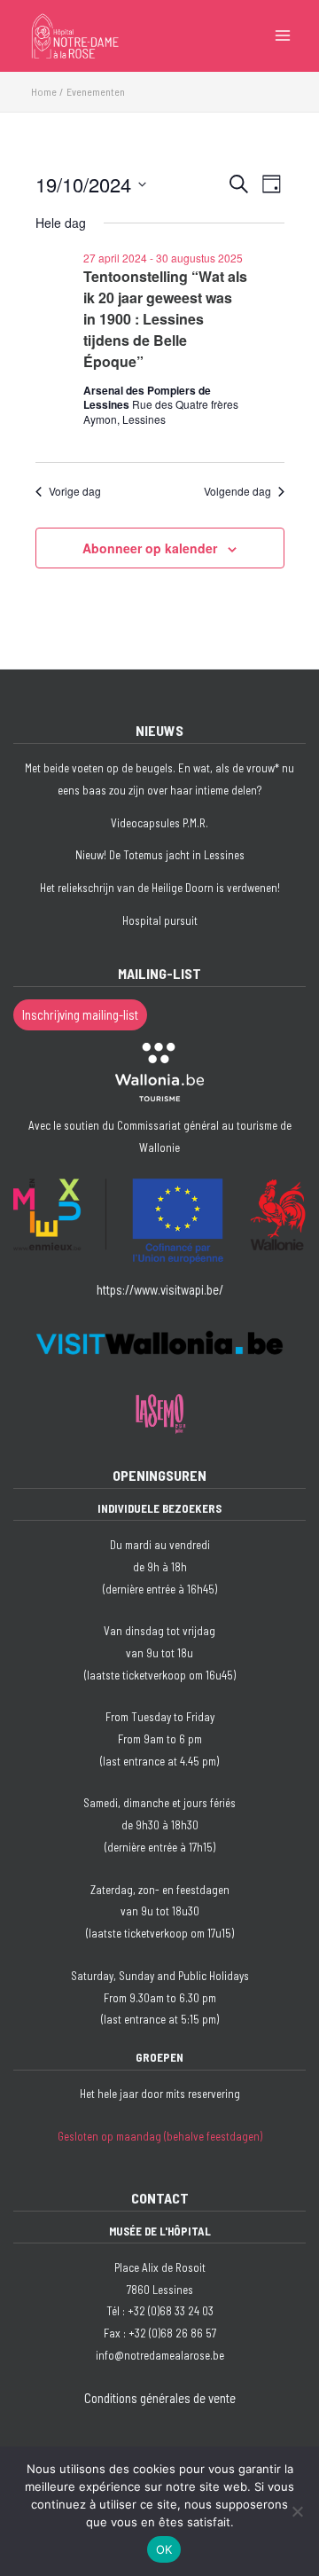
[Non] (297, 2511)
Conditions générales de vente (160, 2398)
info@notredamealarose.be (160, 2355)
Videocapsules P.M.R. (159, 823)
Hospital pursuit (160, 920)
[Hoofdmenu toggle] (283, 35)
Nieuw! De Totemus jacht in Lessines (160, 855)
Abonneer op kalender (150, 548)
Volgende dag (237, 491)
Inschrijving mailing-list (80, 1014)
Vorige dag (75, 491)
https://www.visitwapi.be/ (160, 1289)
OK (164, 2549)
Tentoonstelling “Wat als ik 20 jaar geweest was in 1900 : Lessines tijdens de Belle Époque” (165, 319)
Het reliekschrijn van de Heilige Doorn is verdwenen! (160, 888)
